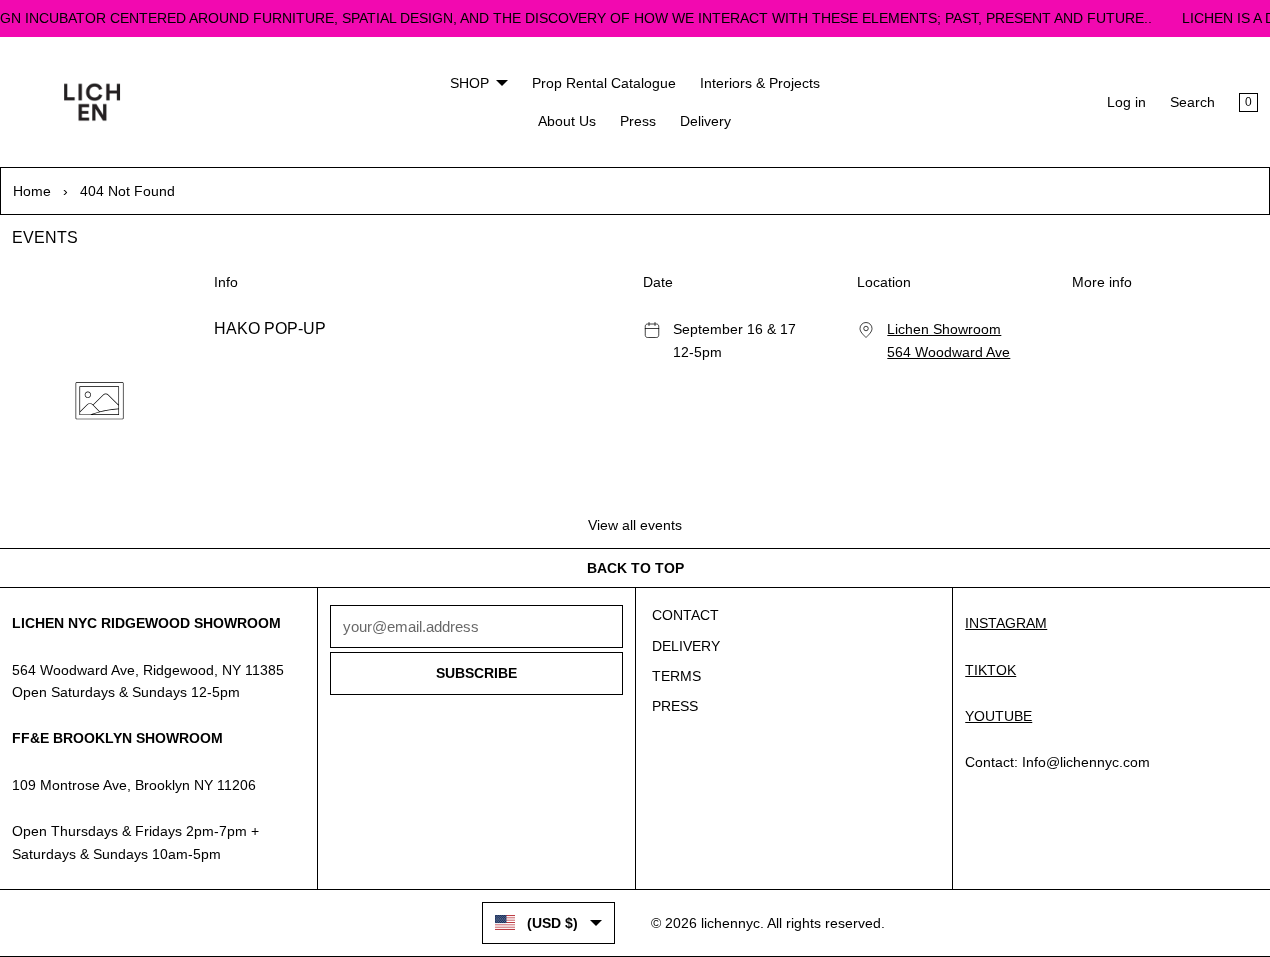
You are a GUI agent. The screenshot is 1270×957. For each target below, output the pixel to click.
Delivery (705, 121)
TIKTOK (990, 670)
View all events (635, 525)
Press (638, 121)
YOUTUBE (998, 716)
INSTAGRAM (1006, 623)
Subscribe (476, 673)
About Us (567, 121)
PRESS (675, 706)
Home (32, 191)
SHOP (469, 83)
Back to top (635, 568)
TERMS (676, 676)
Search (1192, 102)
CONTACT (685, 615)
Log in (1126, 102)
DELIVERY (686, 646)
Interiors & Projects (760, 83)
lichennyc (730, 923)
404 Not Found (127, 191)
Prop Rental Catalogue (604, 83)
